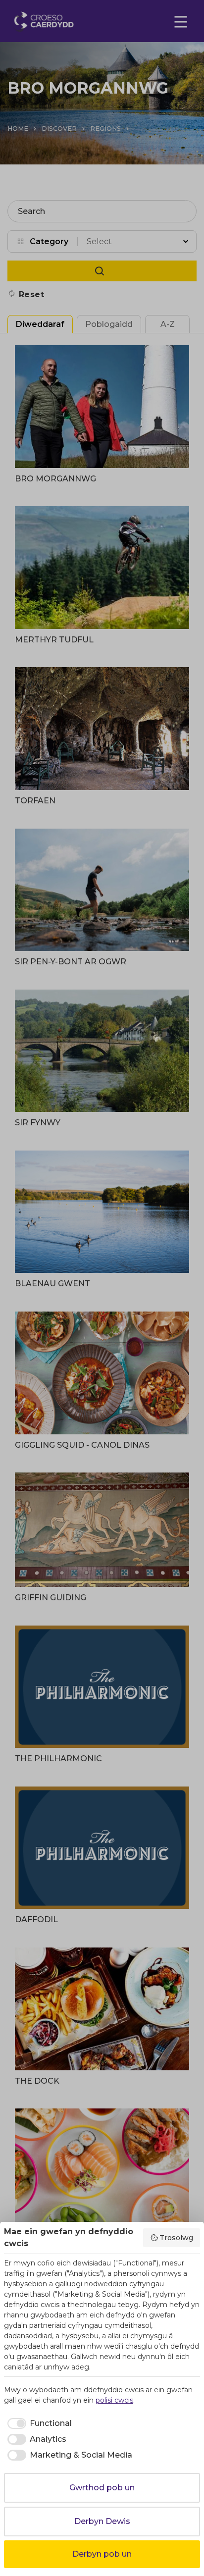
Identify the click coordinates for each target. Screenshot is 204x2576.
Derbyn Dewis (102, 2521)
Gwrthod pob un (102, 2488)
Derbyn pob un (102, 2554)
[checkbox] (38, 2423)
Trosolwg (176, 2238)
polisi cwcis (114, 2400)
